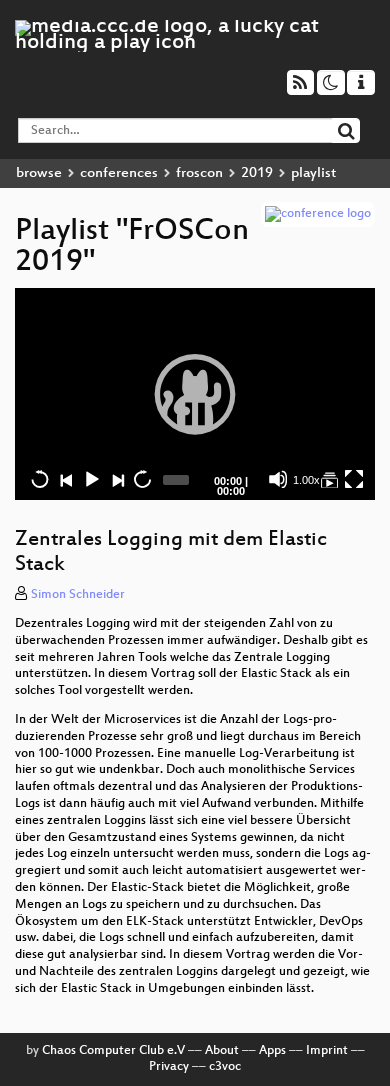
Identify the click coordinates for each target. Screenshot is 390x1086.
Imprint (327, 1051)
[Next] (117, 479)
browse (39, 173)
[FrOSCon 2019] (329, 479)
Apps (272, 1051)
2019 (257, 173)
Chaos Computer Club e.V (113, 1051)
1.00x (306, 480)
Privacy (169, 1067)
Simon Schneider (78, 595)
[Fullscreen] (354, 479)
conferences (119, 173)
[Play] (195, 394)
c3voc (225, 1067)
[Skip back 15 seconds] (40, 479)
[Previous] (66, 479)
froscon (199, 173)
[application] (195, 394)
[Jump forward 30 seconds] (142, 479)
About (222, 1051)
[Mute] (278, 479)
